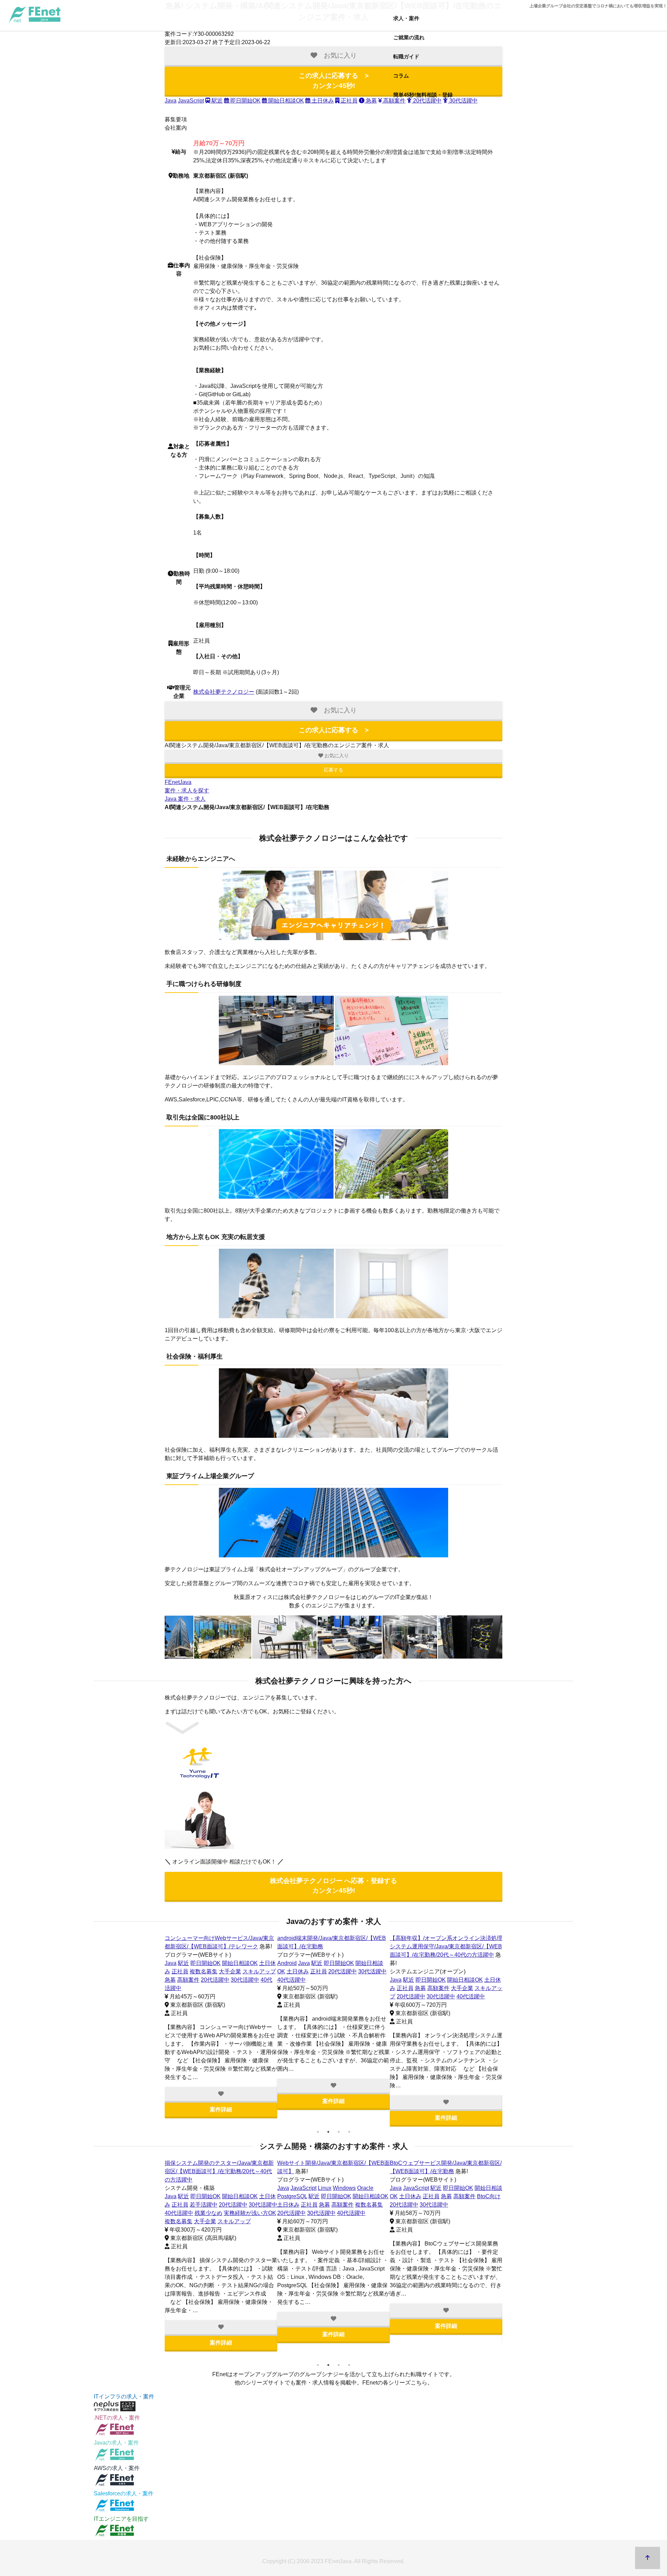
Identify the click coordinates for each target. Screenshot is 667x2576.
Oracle (365, 2188)
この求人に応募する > (334, 81)
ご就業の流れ (409, 37)
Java (171, 101)
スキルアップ (259, 1971)
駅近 (216, 101)
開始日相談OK (285, 101)
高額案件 (188, 1980)
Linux (325, 2188)
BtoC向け (489, 2196)
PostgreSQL (292, 2196)
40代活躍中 (291, 1980)
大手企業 (230, 1971)
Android (287, 1963)
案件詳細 (221, 2109)
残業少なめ (208, 2213)
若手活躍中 (204, 2205)
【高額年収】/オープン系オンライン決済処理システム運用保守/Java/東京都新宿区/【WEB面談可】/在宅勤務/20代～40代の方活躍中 (446, 1946)
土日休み (322, 101)
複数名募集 (204, 1971)
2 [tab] (328, 2132)
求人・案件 (406, 18)
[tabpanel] (221, 2026)
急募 (371, 101)
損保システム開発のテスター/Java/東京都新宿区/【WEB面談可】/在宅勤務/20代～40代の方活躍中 (219, 2171)
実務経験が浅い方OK (250, 2213)
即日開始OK (245, 101)
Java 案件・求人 (185, 799)
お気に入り (336, 756)
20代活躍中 (215, 1980)
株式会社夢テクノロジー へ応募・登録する (333, 1886)
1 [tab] (318, 2132)
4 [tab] (349, 2132)
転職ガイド (406, 56)
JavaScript (191, 101)
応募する (333, 770)
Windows (344, 2188)
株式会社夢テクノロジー (224, 692)
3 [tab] (339, 2132)
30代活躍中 (245, 1980)
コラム (401, 76)
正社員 (348, 101)
